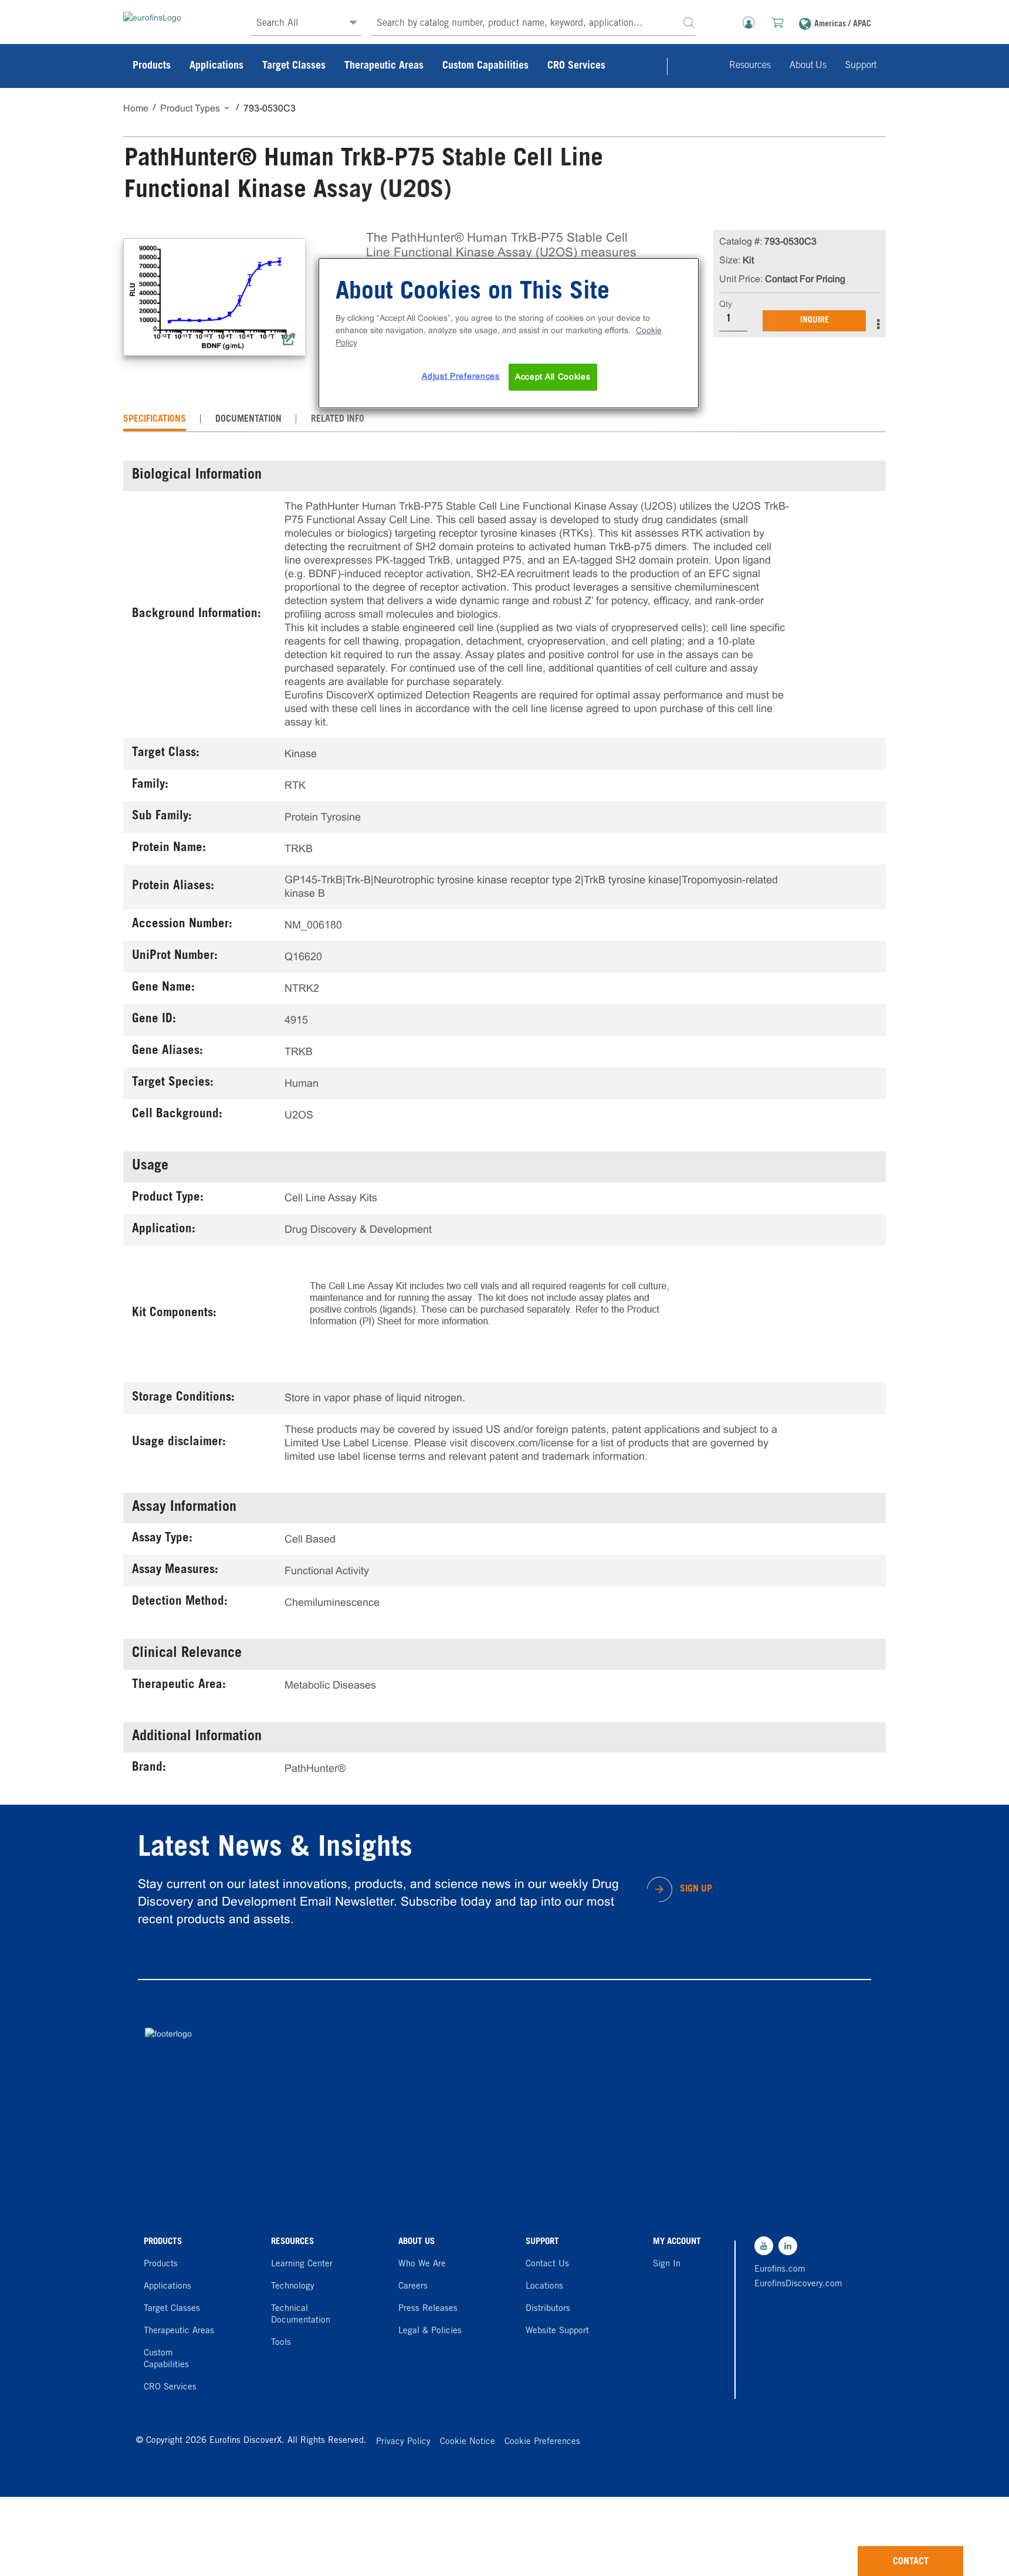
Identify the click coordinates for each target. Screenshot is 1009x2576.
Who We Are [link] (422, 2264)
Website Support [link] (557, 2331)
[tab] (155, 419)
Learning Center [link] (302, 2264)
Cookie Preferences (542, 2442)
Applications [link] (216, 66)
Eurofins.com (780, 2270)
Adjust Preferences (461, 376)
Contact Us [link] (547, 2264)
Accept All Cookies (553, 377)
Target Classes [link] (294, 66)
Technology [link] (293, 2287)
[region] (509, 333)
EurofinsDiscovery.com (795, 2284)
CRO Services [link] (576, 66)
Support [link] (861, 66)
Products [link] (152, 66)
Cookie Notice (468, 2442)
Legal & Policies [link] (430, 2331)
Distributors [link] (548, 2309)
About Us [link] (808, 66)
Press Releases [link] (428, 2309)
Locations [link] (544, 2287)
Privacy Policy (403, 2442)
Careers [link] (413, 2287)
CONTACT (911, 2562)
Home (136, 108)
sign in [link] (667, 2264)
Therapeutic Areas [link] (384, 66)
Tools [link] (281, 2343)
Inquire (815, 321)
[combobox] (533, 24)
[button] (689, 22)
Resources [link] (750, 66)
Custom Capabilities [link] (485, 66)
